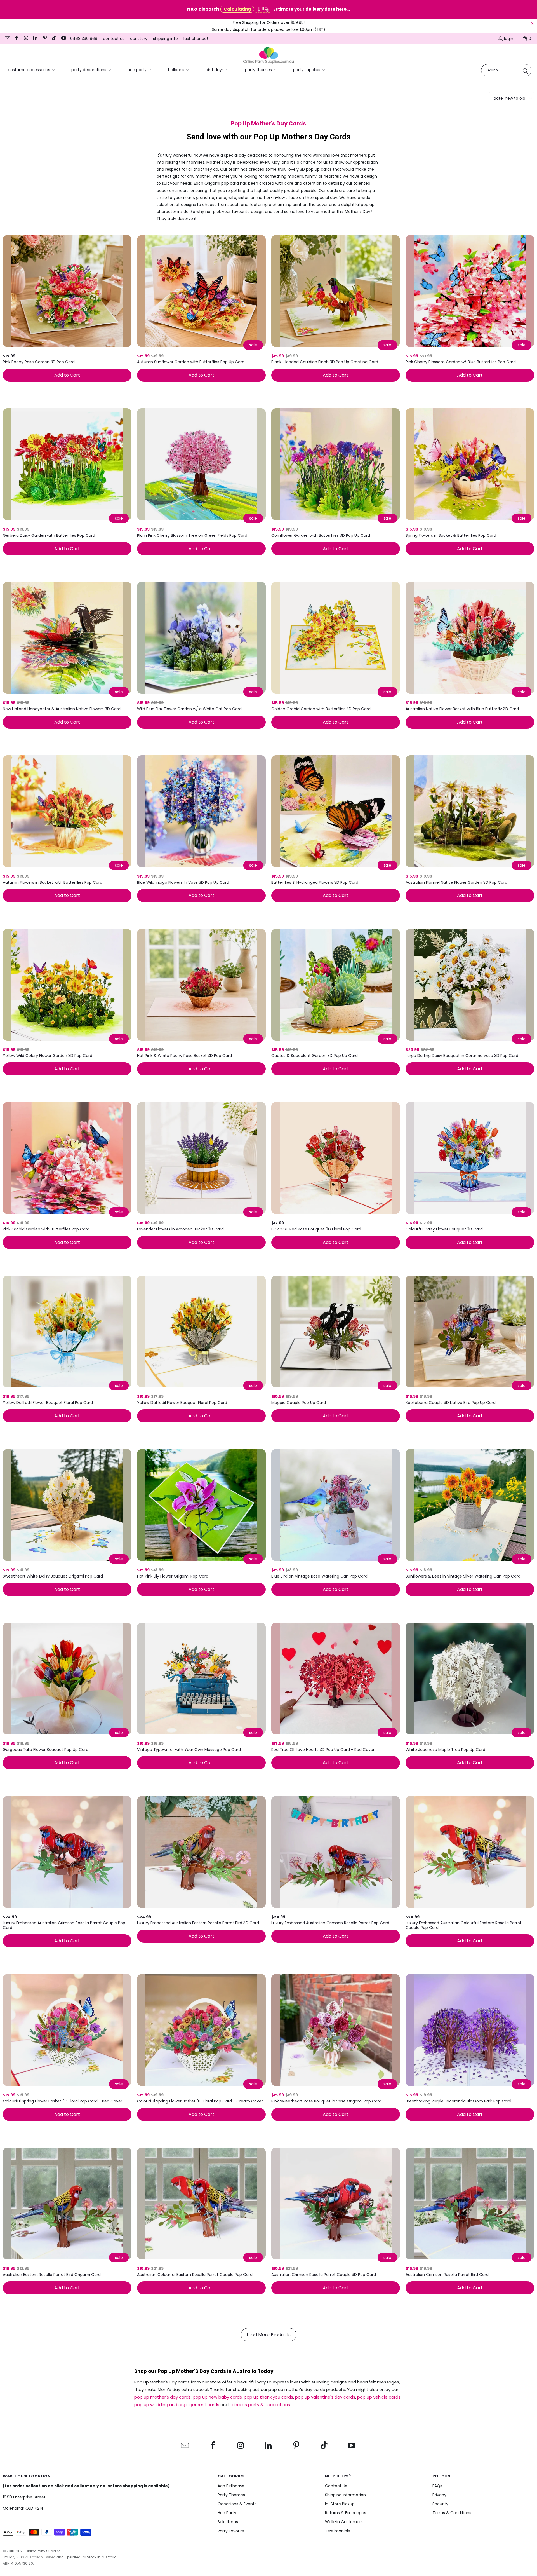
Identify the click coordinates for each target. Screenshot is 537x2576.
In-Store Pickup (340, 2504)
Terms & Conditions (452, 2513)
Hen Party (227, 2513)
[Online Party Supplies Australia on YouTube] (63, 39)
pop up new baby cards (217, 2397)
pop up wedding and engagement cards (177, 2405)
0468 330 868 (84, 39)
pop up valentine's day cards (325, 2397)
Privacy (439, 2495)
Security (440, 2504)
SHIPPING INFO (165, 39)
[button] (32, 70)
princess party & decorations (260, 2405)
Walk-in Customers (344, 2522)
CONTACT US (114, 39)
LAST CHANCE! (196, 39)
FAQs (437, 2486)
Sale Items (228, 2522)
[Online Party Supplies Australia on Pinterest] (44, 39)
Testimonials (337, 2531)
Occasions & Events (237, 2504)
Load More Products (269, 2335)
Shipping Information (345, 2495)
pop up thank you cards (268, 2397)
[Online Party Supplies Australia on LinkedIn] (35, 39)
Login (509, 39)
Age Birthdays (231, 2486)
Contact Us (336, 2486)
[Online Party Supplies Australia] (268, 55)
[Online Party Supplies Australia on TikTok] (54, 39)
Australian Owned (40, 2557)
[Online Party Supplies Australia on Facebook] (17, 39)
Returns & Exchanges (346, 2513)
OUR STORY (139, 39)
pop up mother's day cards (162, 2397)
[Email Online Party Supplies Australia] (7, 39)
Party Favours (231, 2531)
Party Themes (231, 2495)
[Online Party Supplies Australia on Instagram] (26, 39)
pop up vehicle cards (379, 2397)
